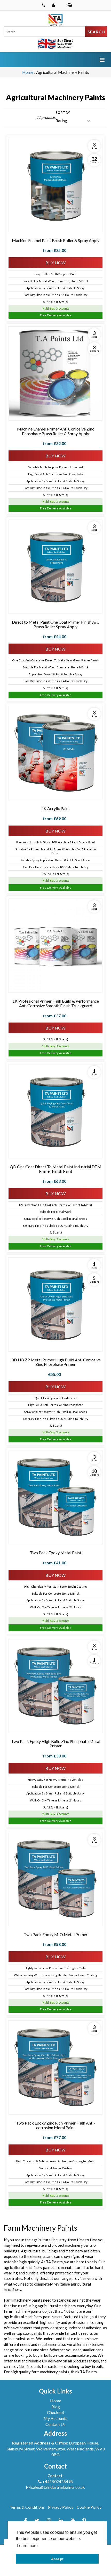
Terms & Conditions (27, 2507)
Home (28, 72)
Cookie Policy (89, 2507)
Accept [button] (57, 2559)
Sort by (63, 113)
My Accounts (55, 2418)
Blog (56, 2407)
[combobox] (45, 32)
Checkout (56, 2412)
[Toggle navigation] (102, 60)
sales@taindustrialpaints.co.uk (58, 2487)
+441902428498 (58, 2481)
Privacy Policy (61, 2507)
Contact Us (55, 2424)
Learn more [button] (27, 2546)
